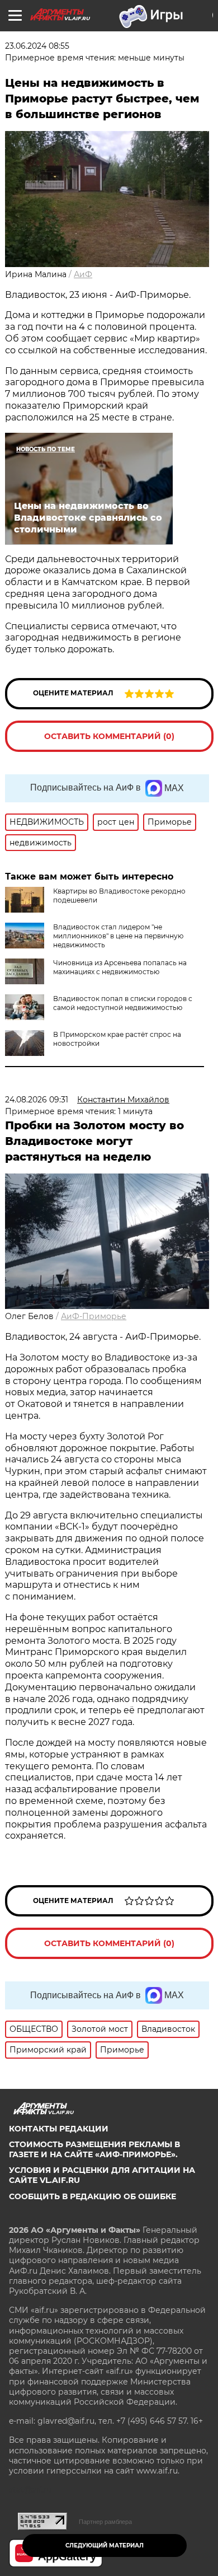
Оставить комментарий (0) (109, 736)
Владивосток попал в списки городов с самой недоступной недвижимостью (123, 1003)
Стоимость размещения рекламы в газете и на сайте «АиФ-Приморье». (94, 2149)
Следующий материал (105, 2545)
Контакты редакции (59, 2129)
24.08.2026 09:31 (37, 1100)
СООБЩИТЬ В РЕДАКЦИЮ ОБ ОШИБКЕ (93, 2196)
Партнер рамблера (105, 2522)
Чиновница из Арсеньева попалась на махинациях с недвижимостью (120, 967)
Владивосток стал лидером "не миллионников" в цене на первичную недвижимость (118, 936)
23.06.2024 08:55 (37, 46)
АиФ (83, 274)
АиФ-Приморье (94, 1316)
